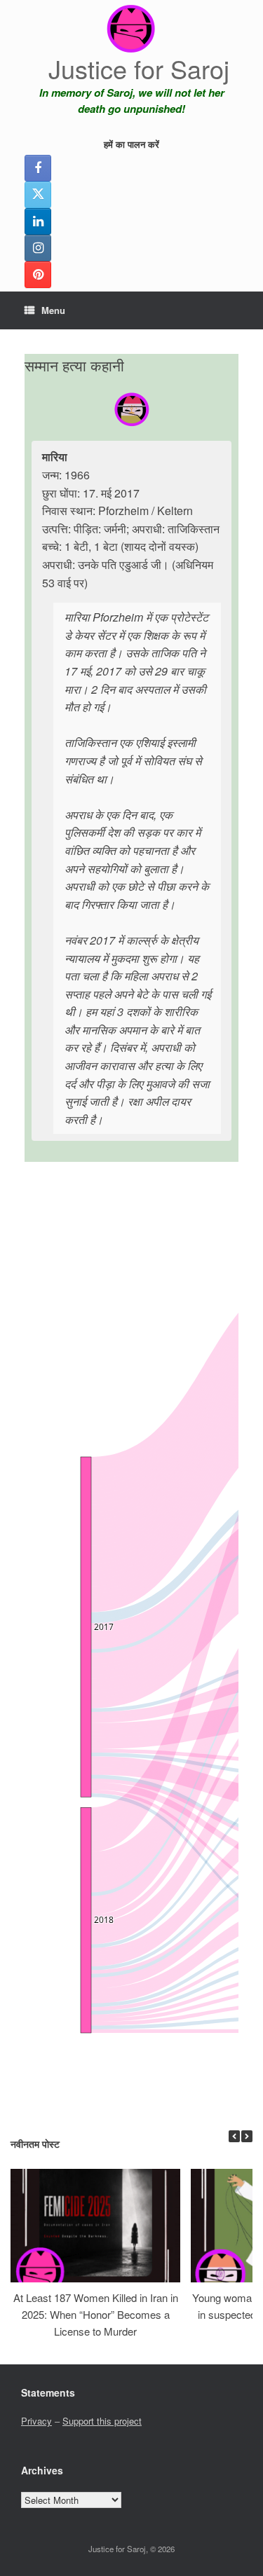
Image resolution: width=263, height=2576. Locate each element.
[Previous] (234, 2136)
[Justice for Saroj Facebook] (38, 168)
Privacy (36, 2421)
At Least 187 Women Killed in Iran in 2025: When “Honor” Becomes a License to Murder (96, 2314)
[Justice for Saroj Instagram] (38, 248)
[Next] (247, 2136)
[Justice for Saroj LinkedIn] (38, 221)
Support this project (102, 2421)
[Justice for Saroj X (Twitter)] (38, 195)
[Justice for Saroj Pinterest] (38, 275)
